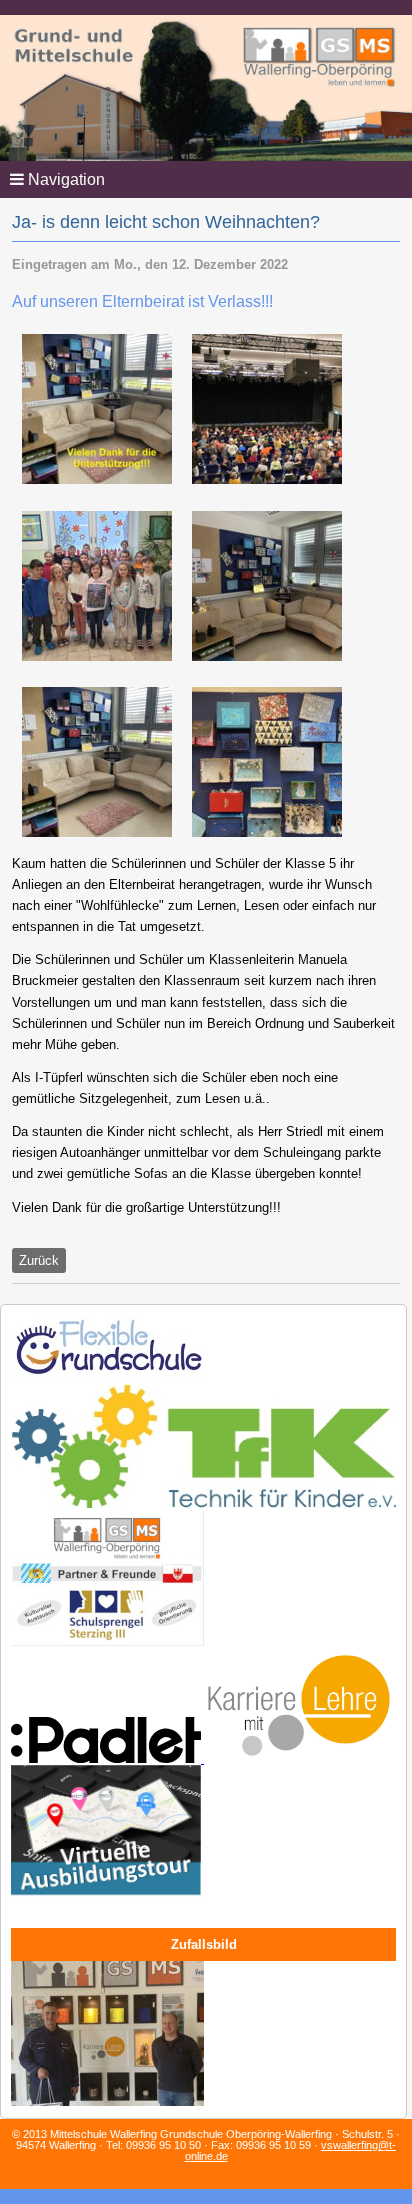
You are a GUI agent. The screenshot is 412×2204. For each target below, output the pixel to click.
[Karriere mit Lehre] (299, 1759)
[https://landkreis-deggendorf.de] (106, 1897)
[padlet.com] (107, 1759)
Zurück (39, 1260)
